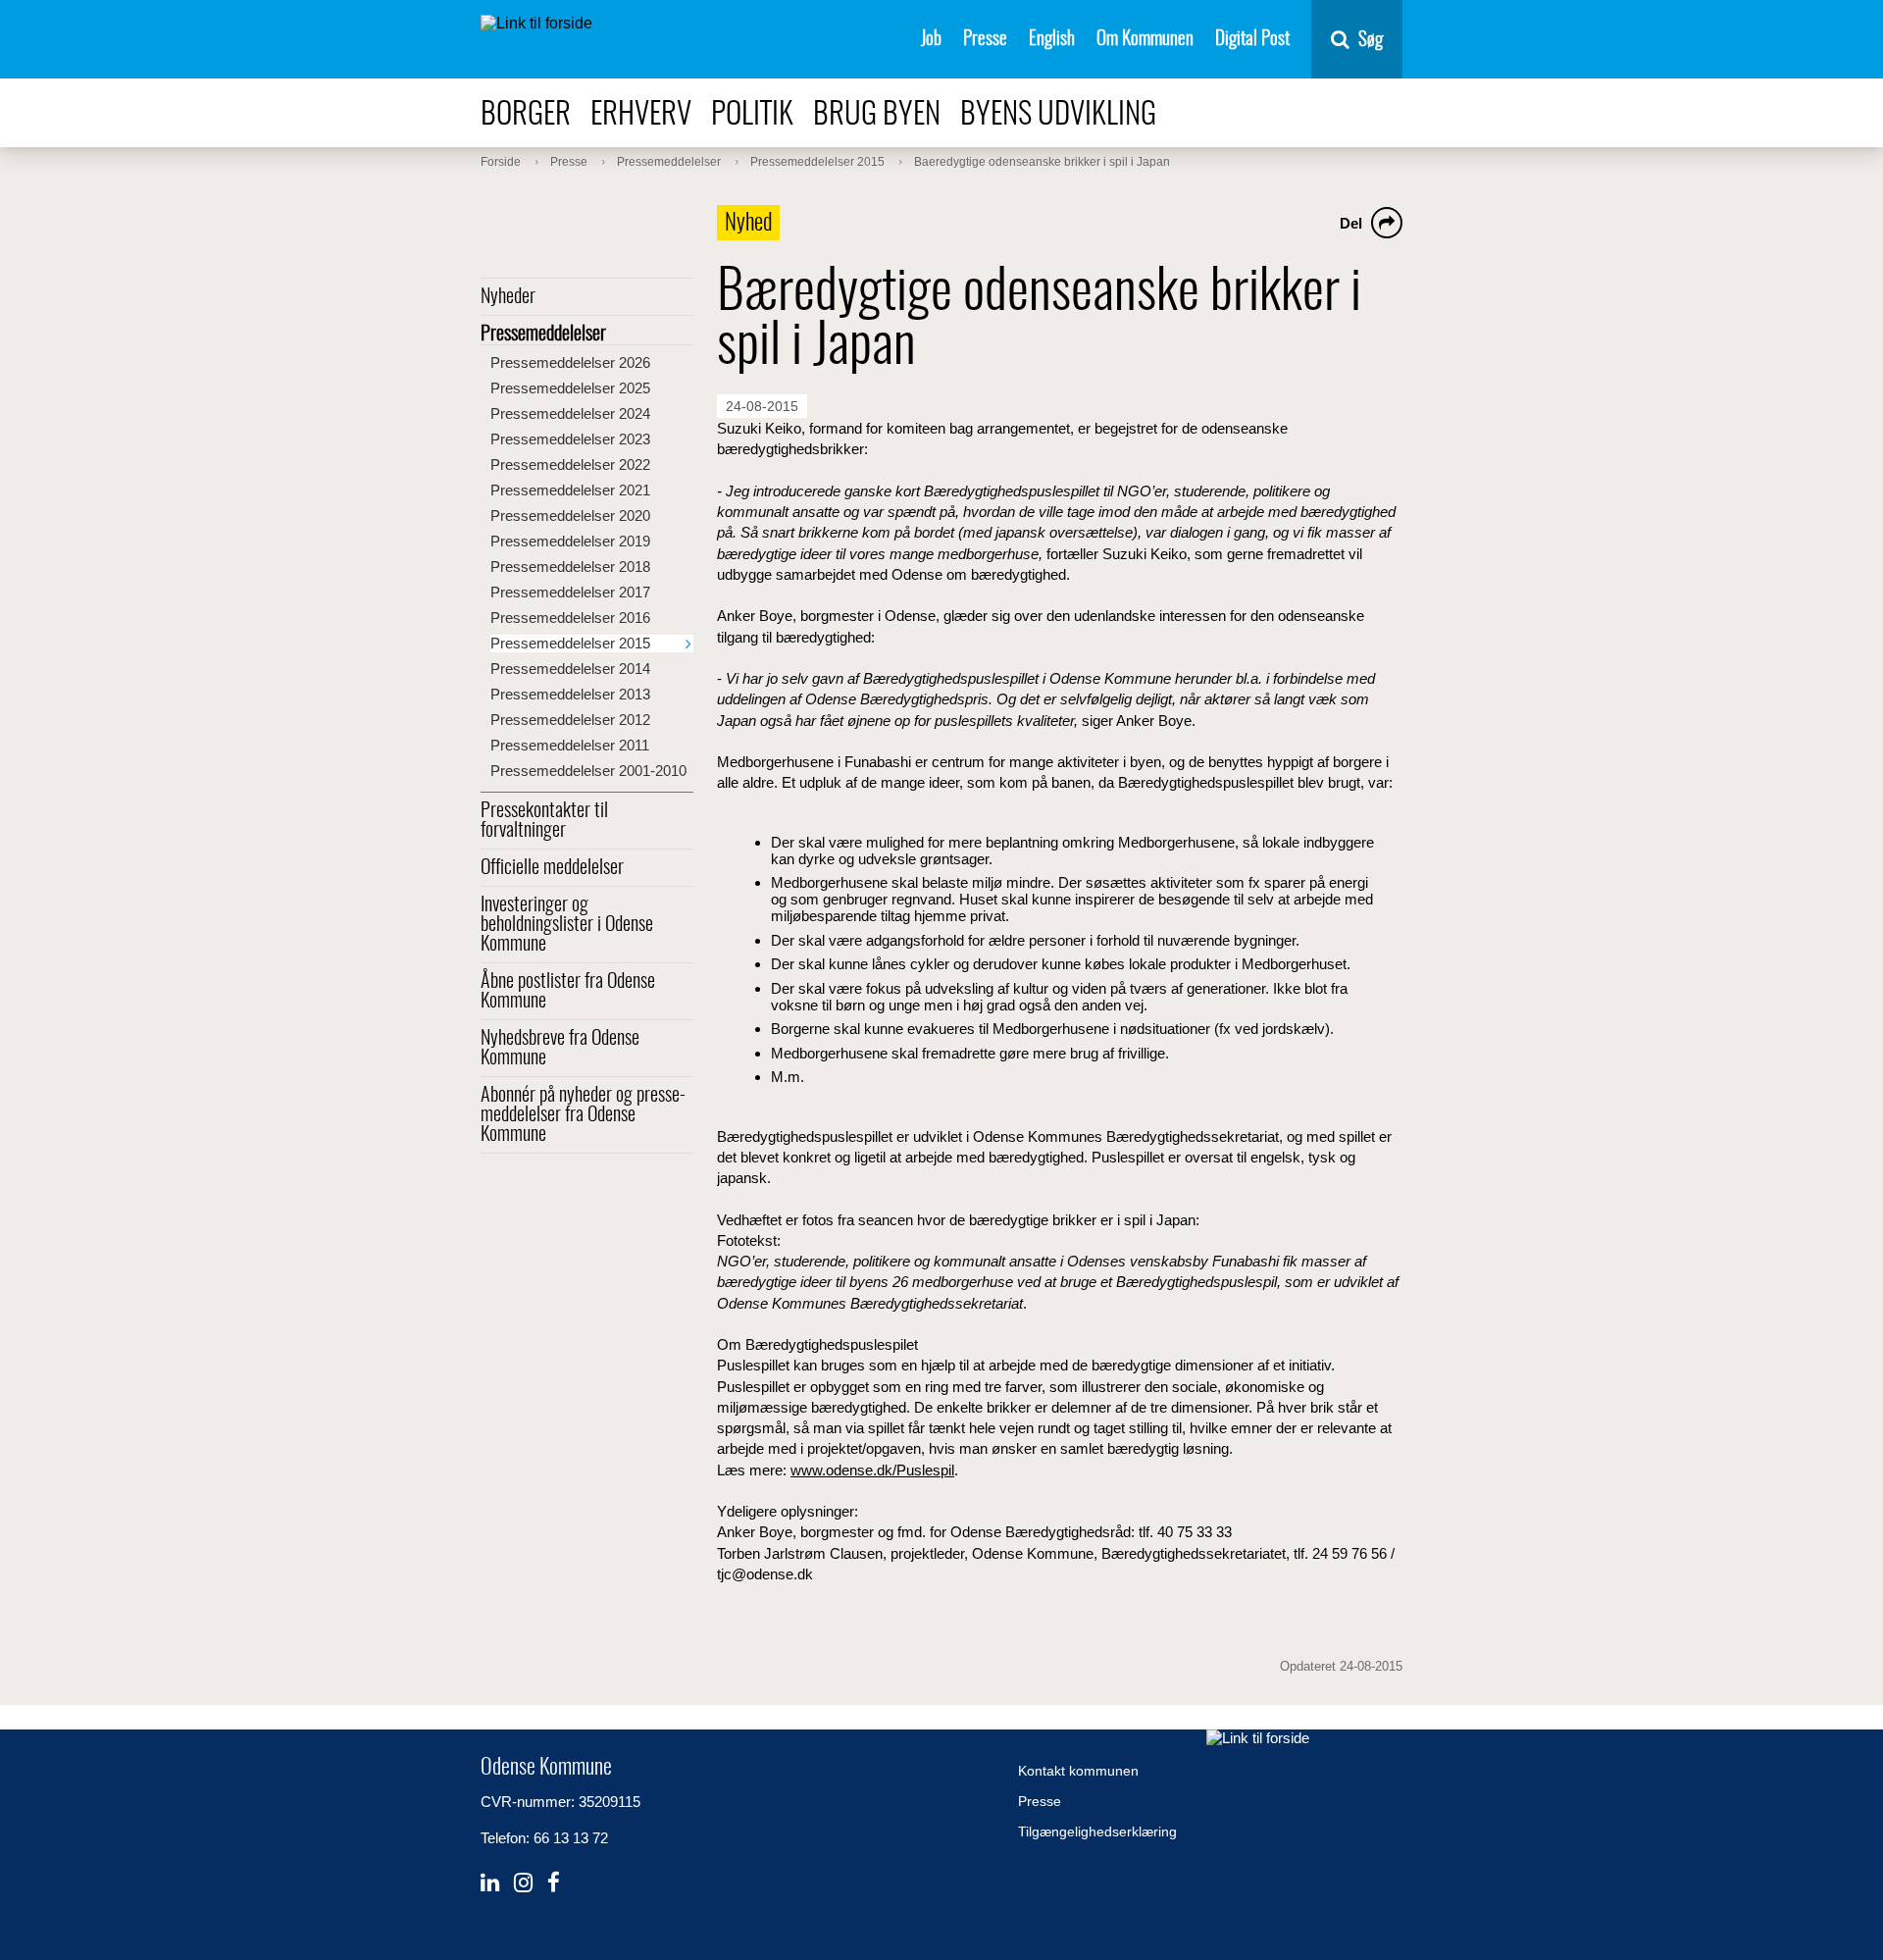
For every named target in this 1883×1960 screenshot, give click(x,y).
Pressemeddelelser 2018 (570, 567)
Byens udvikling (1058, 115)
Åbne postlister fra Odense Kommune (568, 992)
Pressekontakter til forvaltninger (544, 821)
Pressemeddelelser (543, 335)
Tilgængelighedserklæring (1097, 1831)
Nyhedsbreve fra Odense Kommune (560, 1049)
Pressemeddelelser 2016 (570, 618)
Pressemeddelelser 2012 (570, 720)
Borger (526, 115)
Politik (752, 115)
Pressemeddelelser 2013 (570, 694)
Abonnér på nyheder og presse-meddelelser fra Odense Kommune (583, 1115)
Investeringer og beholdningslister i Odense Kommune (567, 925)
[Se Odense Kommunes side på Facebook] (554, 1883)
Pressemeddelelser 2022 (570, 464)
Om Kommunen (1145, 40)
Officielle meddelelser (552, 868)
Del (1351, 223)
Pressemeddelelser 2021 (570, 490)
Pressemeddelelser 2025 (570, 388)
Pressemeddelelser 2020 (570, 516)
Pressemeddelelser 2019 (570, 541)
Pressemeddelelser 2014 (570, 669)
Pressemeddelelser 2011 (570, 745)
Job (931, 40)
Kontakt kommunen (1078, 1771)
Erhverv (641, 115)
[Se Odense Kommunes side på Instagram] (523, 1883)
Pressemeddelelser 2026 (570, 362)
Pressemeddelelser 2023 (570, 439)
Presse (985, 40)
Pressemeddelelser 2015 (570, 643)
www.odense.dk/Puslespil (872, 1470)
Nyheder (508, 297)
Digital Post (1252, 40)
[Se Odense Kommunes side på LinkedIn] (490, 1883)
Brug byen (877, 115)
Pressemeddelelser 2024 (570, 413)
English (1052, 40)
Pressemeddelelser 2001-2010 (588, 771)
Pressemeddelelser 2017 (570, 592)
